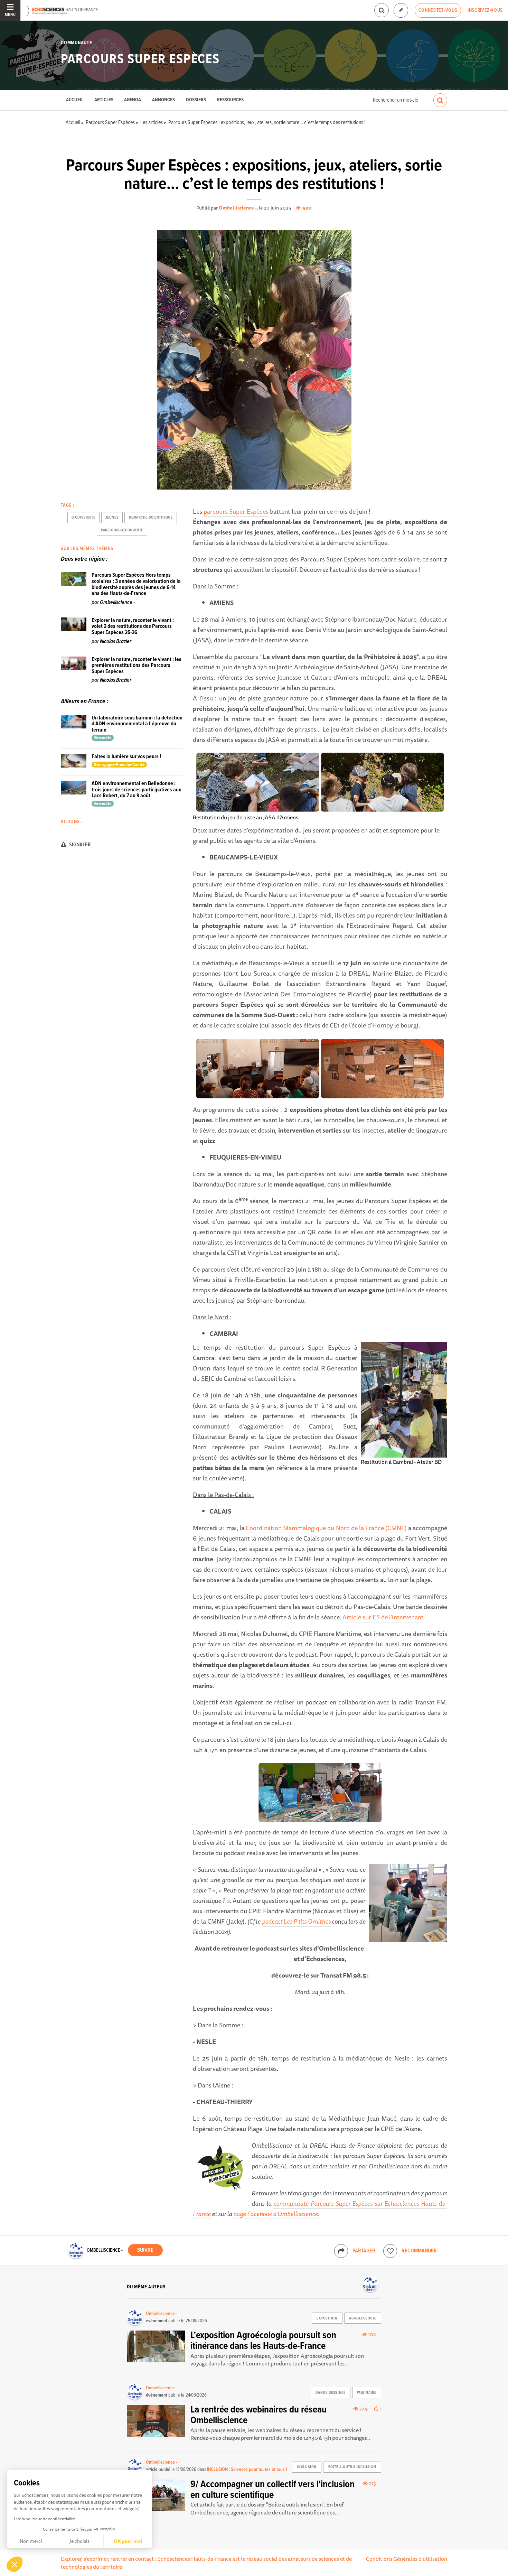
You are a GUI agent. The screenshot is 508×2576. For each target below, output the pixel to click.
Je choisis (79, 2541)
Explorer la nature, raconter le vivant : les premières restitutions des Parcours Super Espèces (137, 666)
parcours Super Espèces (236, 511)
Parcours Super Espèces (140, 59)
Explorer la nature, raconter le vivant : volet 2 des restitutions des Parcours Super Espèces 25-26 (133, 626)
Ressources (230, 100)
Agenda (133, 100)
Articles (104, 100)
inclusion (307, 2467)
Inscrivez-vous (485, 10)
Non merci (31, 2541)
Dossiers (196, 100)
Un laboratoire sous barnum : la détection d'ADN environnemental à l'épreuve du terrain (137, 724)
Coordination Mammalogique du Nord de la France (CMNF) (326, 1528)
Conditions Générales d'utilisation (407, 2559)
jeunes (112, 518)
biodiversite (83, 518)
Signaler (79, 845)
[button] (15, 2564)
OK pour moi (128, 2541)
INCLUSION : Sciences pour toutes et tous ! (247, 2470)
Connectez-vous (438, 10)
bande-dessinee (330, 2393)
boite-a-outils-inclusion (352, 2467)
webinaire (366, 2393)
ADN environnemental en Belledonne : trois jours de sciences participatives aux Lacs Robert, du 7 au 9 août (136, 790)
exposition (327, 2318)
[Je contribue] (401, 11)
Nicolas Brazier (116, 641)
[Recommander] (390, 2251)
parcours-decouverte (122, 530)
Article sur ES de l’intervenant (383, 1617)
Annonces (163, 100)
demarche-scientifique (151, 518)
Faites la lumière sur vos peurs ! (126, 757)
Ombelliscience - (238, 208)
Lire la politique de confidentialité (44, 2519)
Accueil (75, 100)
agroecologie (363, 2318)
